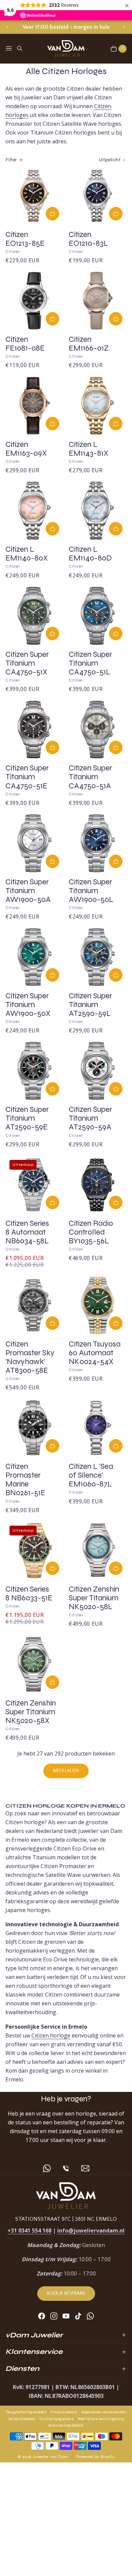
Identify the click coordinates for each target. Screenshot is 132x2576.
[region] (66, 27)
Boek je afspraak (66, 2293)
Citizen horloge (51, 2035)
